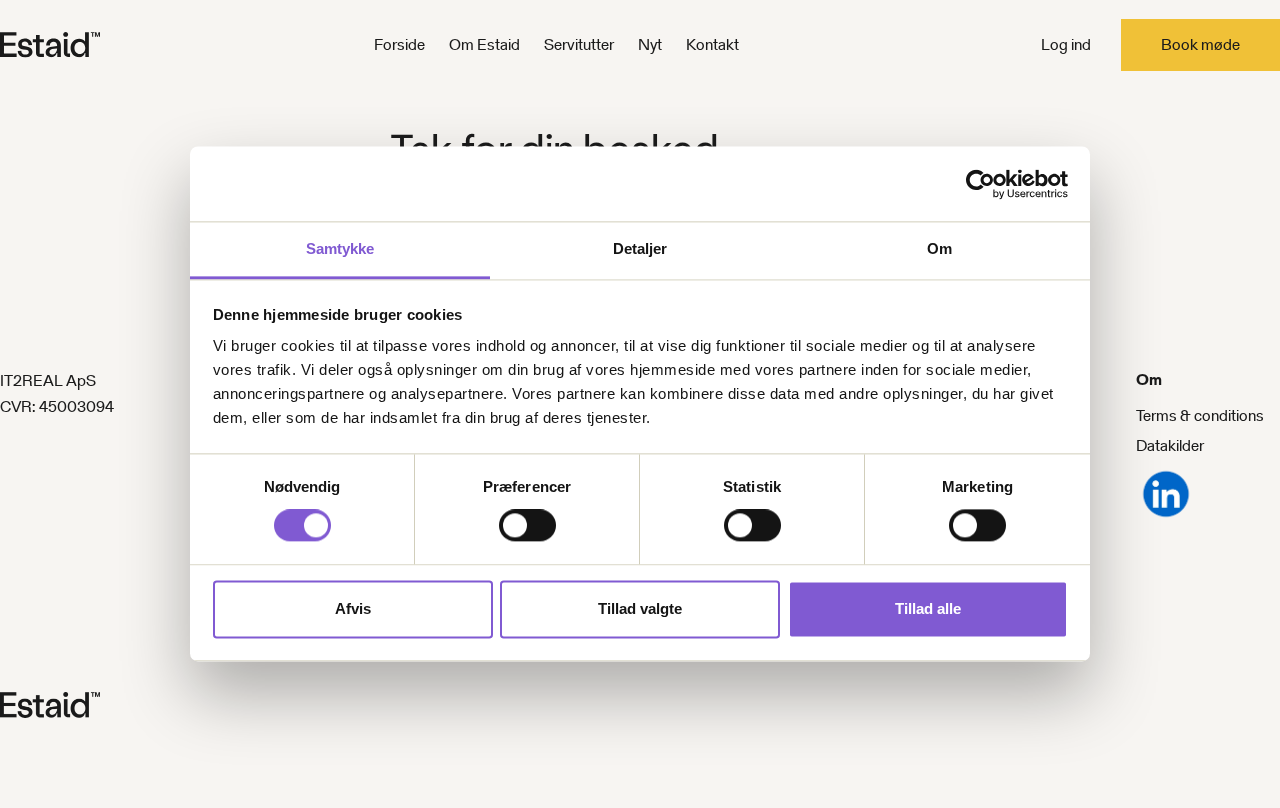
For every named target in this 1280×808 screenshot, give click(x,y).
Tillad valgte (640, 608)
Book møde (1200, 44)
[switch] (527, 526)
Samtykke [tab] (340, 248)
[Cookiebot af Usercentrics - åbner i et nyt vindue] (980, 184)
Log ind (1066, 44)
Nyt (650, 44)
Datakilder (1170, 445)
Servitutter (579, 44)
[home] (83, 45)
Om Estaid (484, 44)
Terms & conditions (1200, 415)
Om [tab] (939, 248)
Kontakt (712, 44)
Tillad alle (928, 608)
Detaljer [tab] (640, 248)
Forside (399, 44)
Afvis (353, 608)
